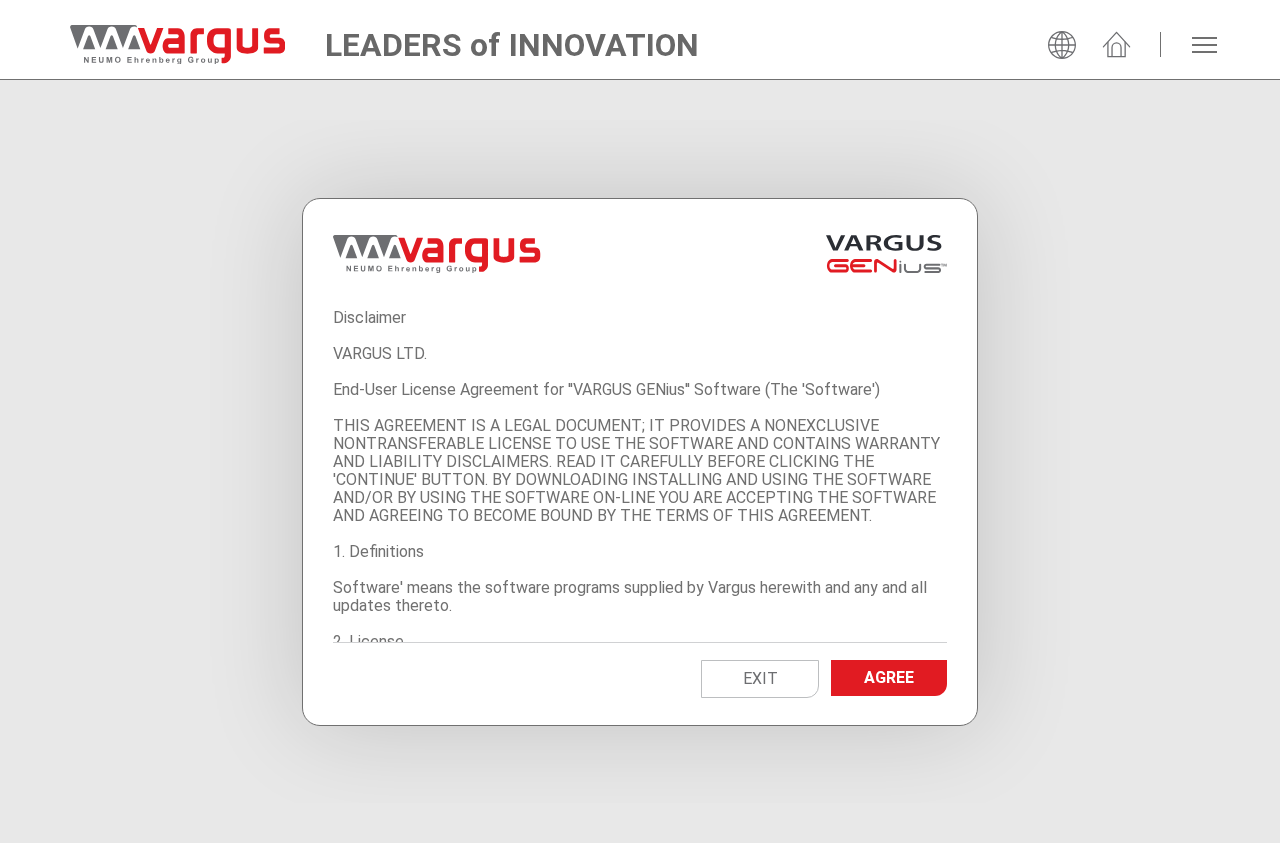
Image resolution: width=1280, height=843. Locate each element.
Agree (889, 677)
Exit (760, 678)
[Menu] (1204, 45)
